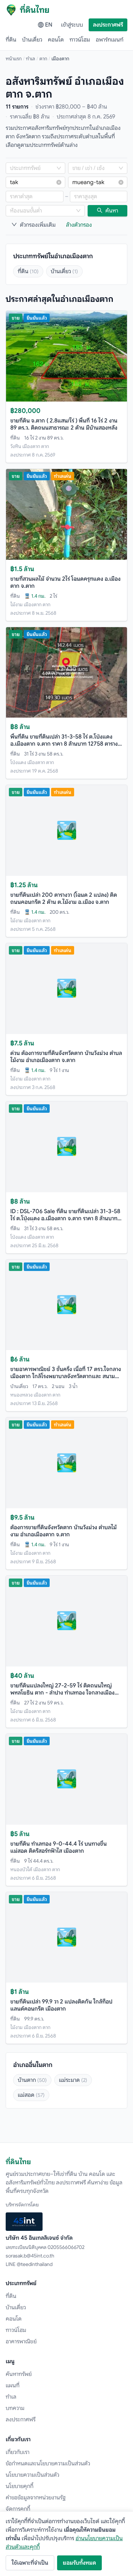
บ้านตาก (32, 2080)
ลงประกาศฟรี (108, 25)
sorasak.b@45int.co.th (30, 2256)
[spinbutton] (35, 197)
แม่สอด (31, 2095)
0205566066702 (66, 2247)
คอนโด (56, 40)
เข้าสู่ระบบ (72, 25)
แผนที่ (13, 2386)
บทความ (15, 2408)
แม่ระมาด (73, 2080)
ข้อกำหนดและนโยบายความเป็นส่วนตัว (48, 2464)
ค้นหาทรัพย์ (19, 2374)
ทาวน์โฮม (80, 40)
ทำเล (31, 59)
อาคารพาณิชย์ (21, 2342)
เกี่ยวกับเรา (18, 2452)
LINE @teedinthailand (29, 2264)
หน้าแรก (14, 59)
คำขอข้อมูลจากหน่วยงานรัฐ (36, 2498)
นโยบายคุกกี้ (20, 2486)
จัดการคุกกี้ (18, 2509)
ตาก (43, 59)
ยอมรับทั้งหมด (79, 2563)
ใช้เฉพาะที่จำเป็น (30, 2563)
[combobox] (32, 168)
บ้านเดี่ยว (32, 40)
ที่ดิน (11, 40)
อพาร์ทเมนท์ (110, 40)
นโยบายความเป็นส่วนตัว (32, 2475)
